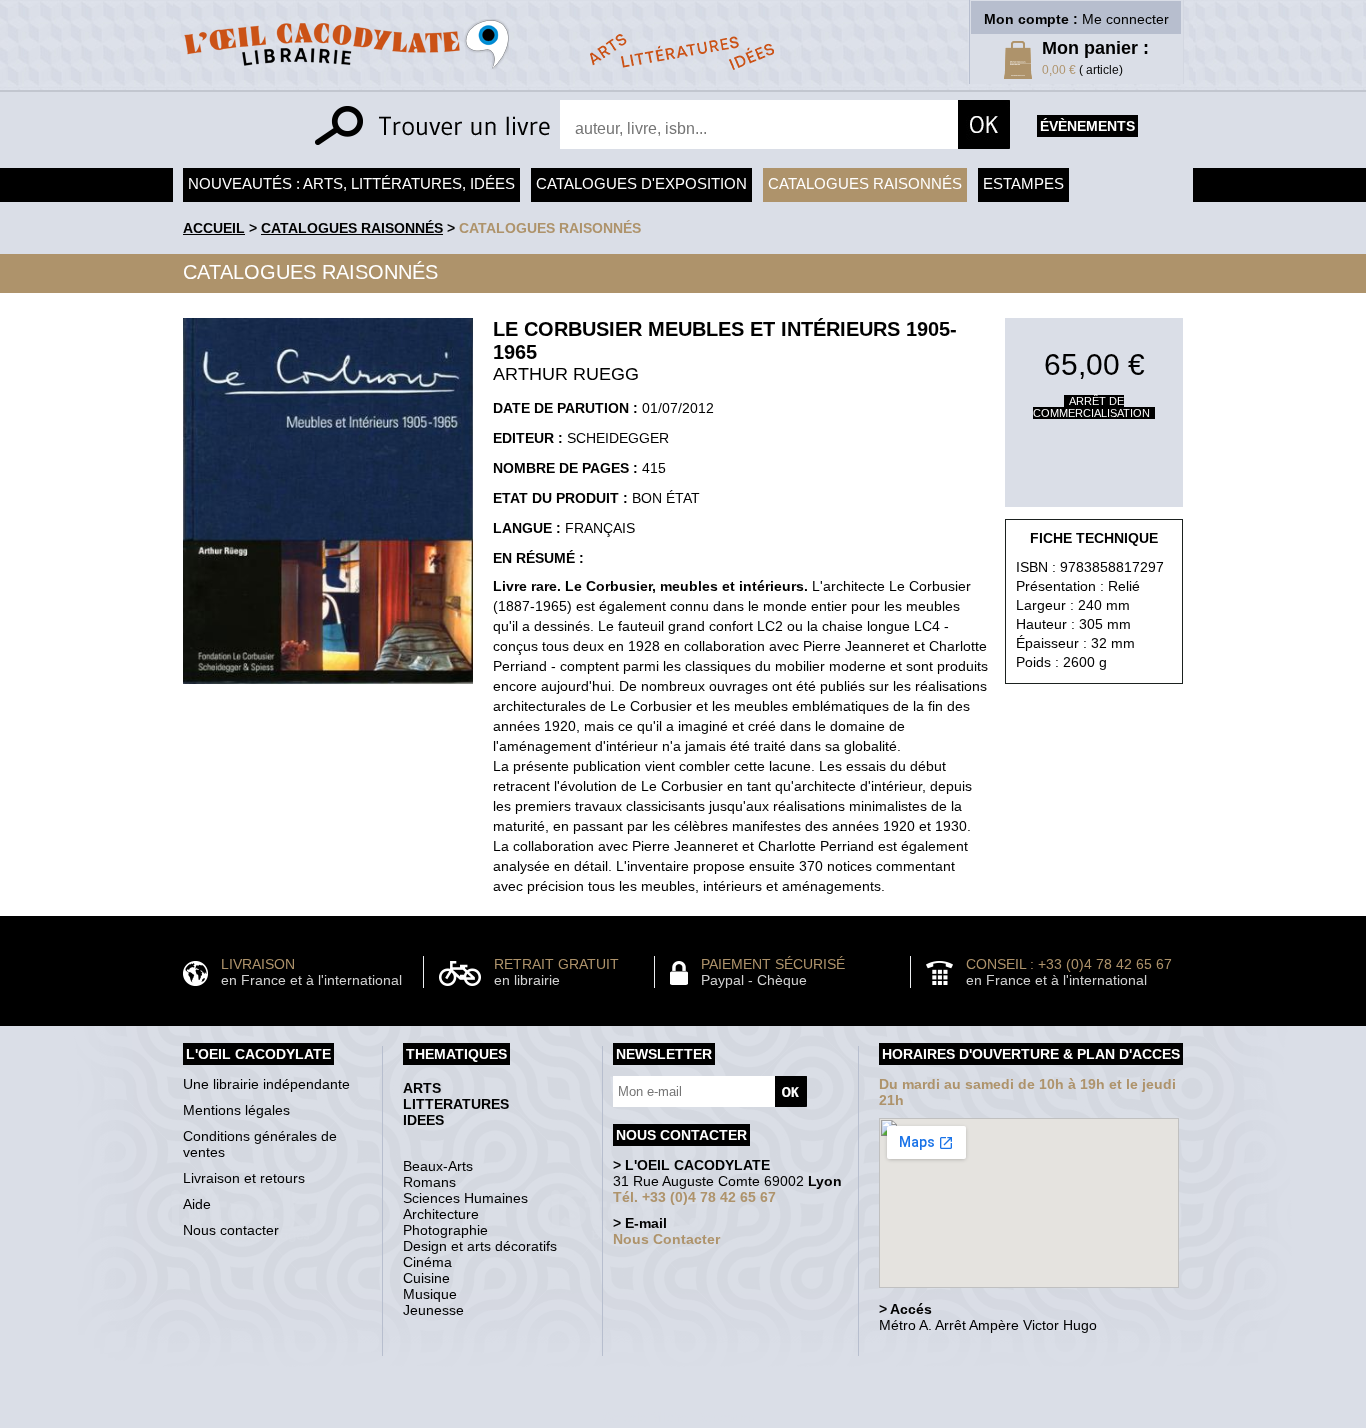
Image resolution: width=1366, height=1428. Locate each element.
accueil (214, 228)
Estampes (1023, 183)
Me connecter (1125, 19)
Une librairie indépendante (266, 1084)
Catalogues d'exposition (641, 183)
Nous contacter (231, 1230)
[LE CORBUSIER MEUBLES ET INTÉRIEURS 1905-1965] (328, 689)
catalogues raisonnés (550, 228)
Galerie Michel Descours (678, 1417)
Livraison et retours (244, 1178)
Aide (197, 1204)
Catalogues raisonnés (865, 183)
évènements (1087, 126)
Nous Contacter (666, 1239)
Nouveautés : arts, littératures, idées (351, 183)
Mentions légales (236, 1110)
